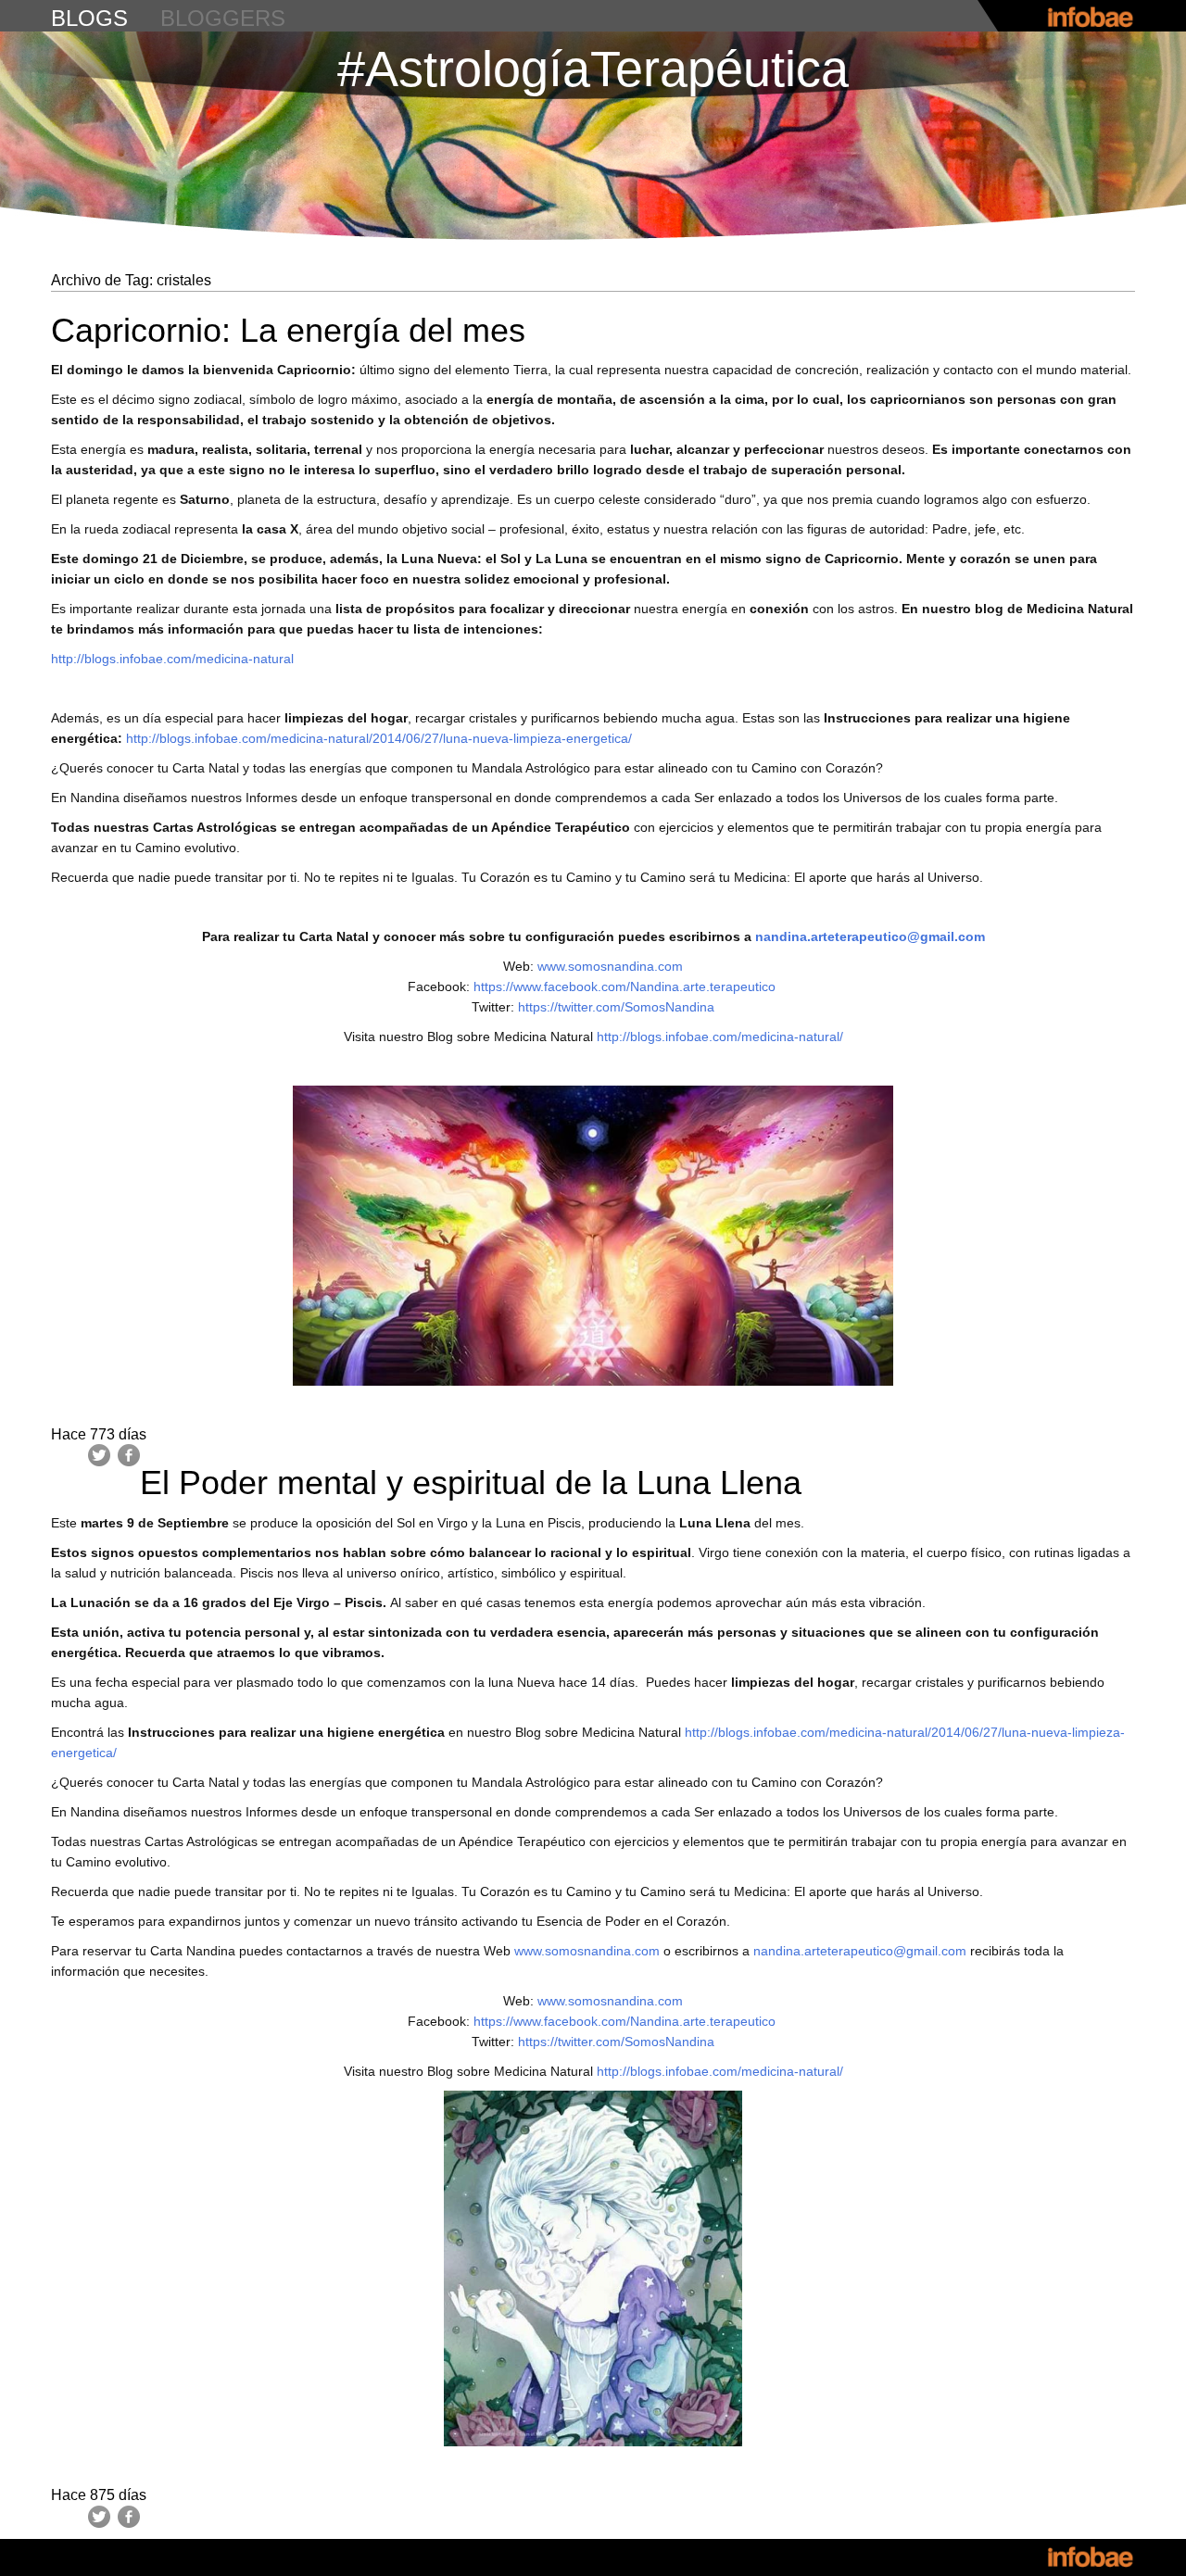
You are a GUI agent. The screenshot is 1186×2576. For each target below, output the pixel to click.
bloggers (223, 18)
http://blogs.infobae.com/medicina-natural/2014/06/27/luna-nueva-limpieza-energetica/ (379, 738)
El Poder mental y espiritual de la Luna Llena (471, 1483)
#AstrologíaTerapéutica (593, 69)
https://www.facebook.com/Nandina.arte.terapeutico (626, 986)
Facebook (129, 1455)
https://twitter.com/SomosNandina (616, 1007)
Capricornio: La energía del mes (288, 330)
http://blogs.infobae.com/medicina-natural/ (720, 1037)
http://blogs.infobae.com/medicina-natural (172, 659)
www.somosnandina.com (610, 966)
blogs (89, 18)
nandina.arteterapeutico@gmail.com (860, 1951)
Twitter (99, 1455)
